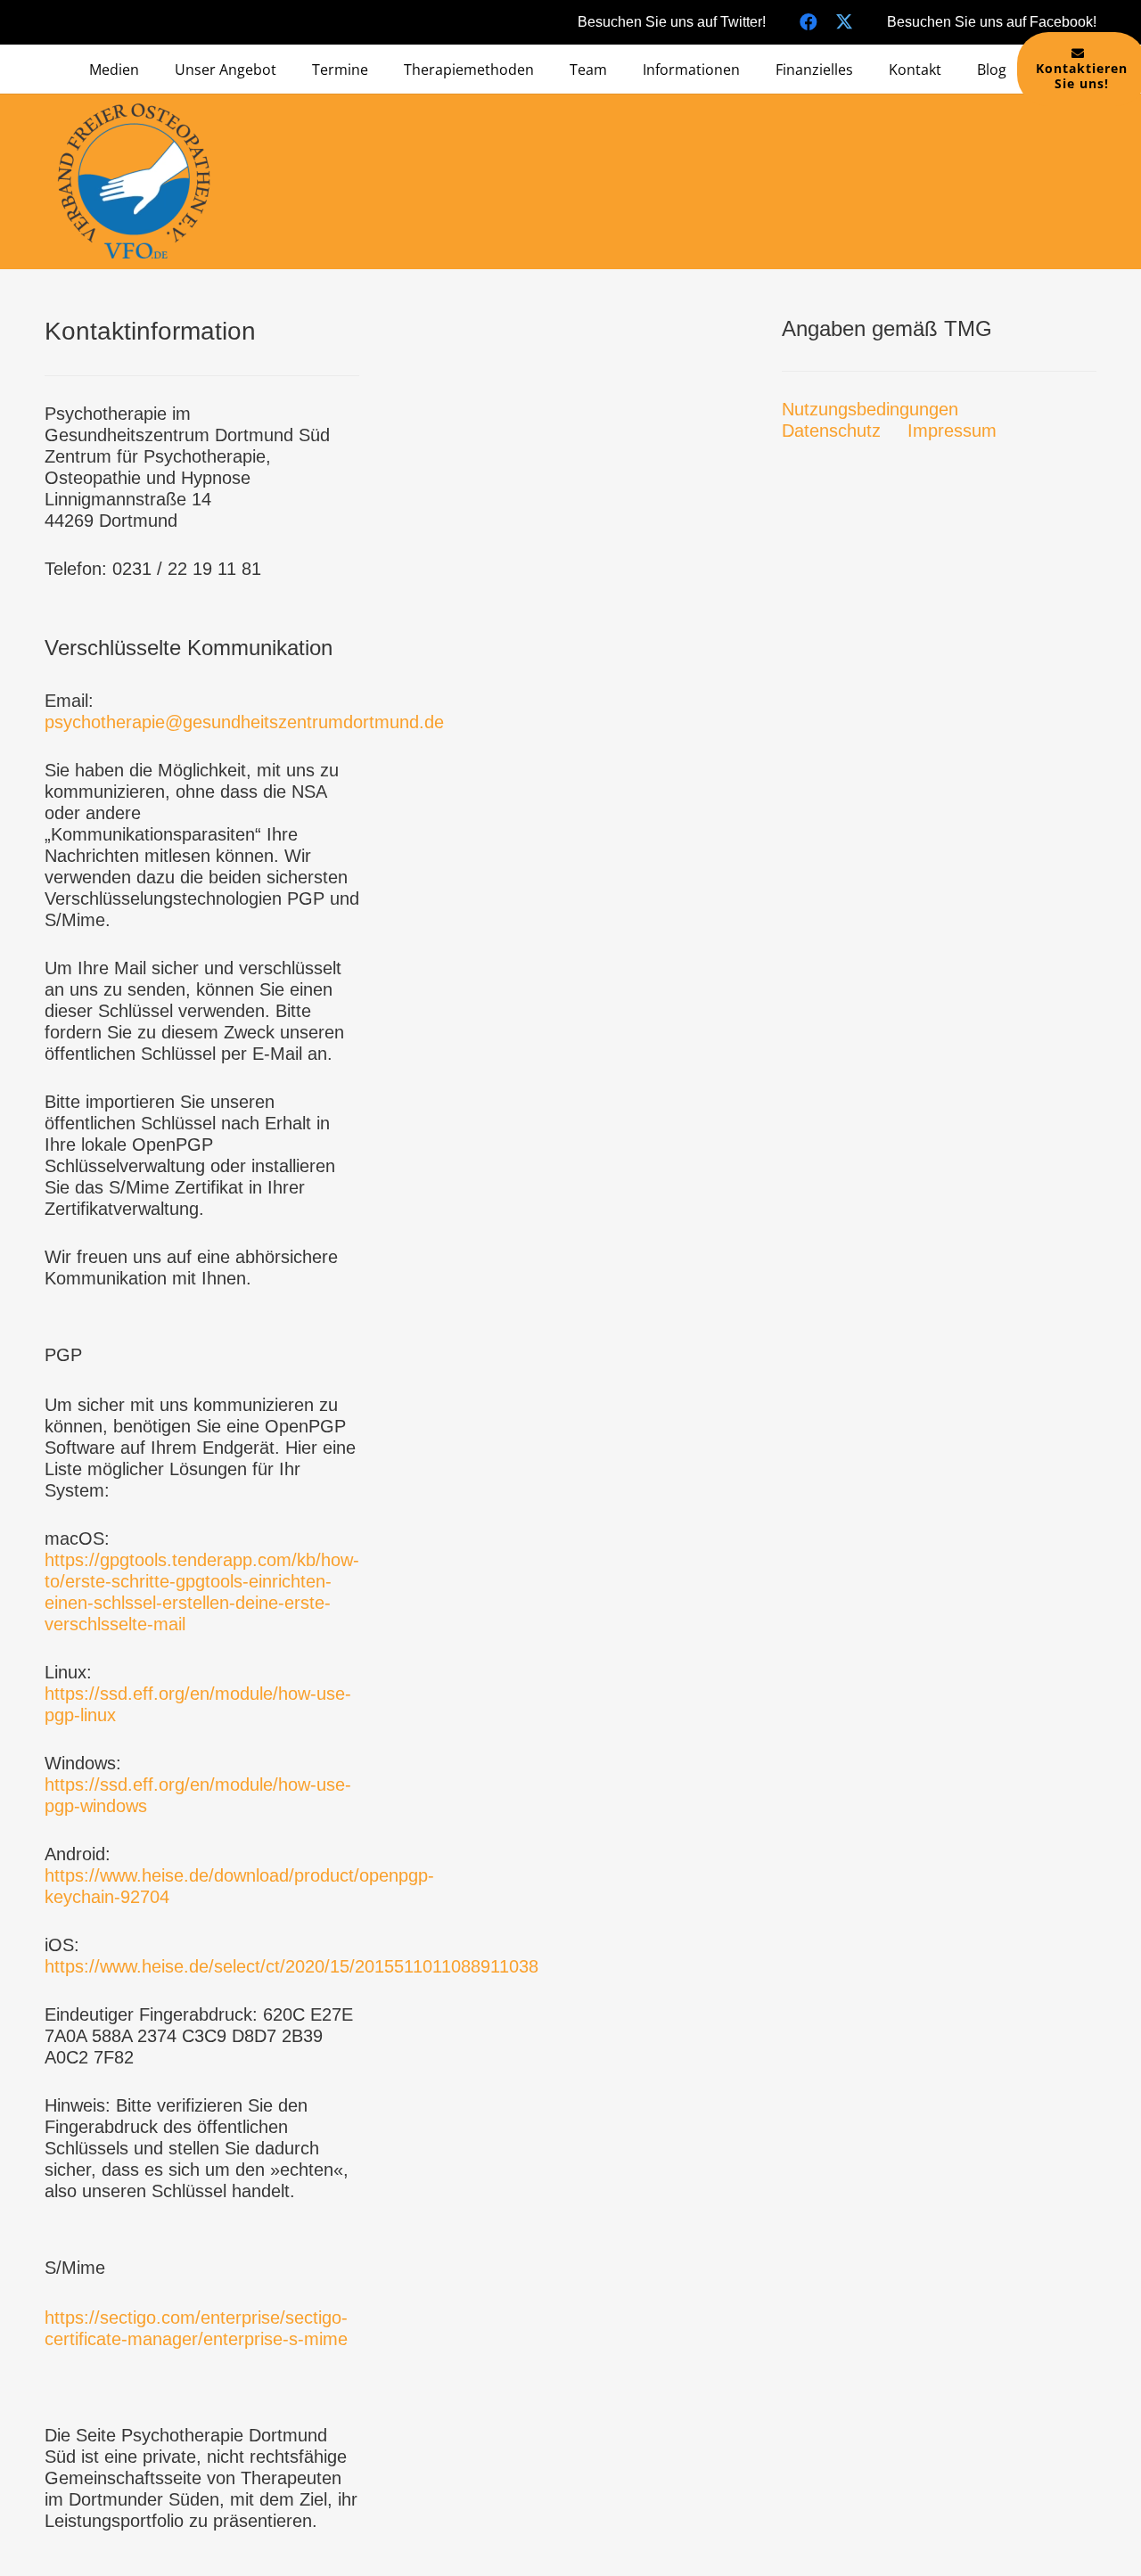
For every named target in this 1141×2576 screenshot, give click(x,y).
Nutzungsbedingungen (870, 409)
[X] (844, 22)
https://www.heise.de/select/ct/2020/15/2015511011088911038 (291, 1966)
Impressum (952, 431)
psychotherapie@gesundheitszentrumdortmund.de (244, 722)
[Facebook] (809, 22)
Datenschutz (831, 431)
